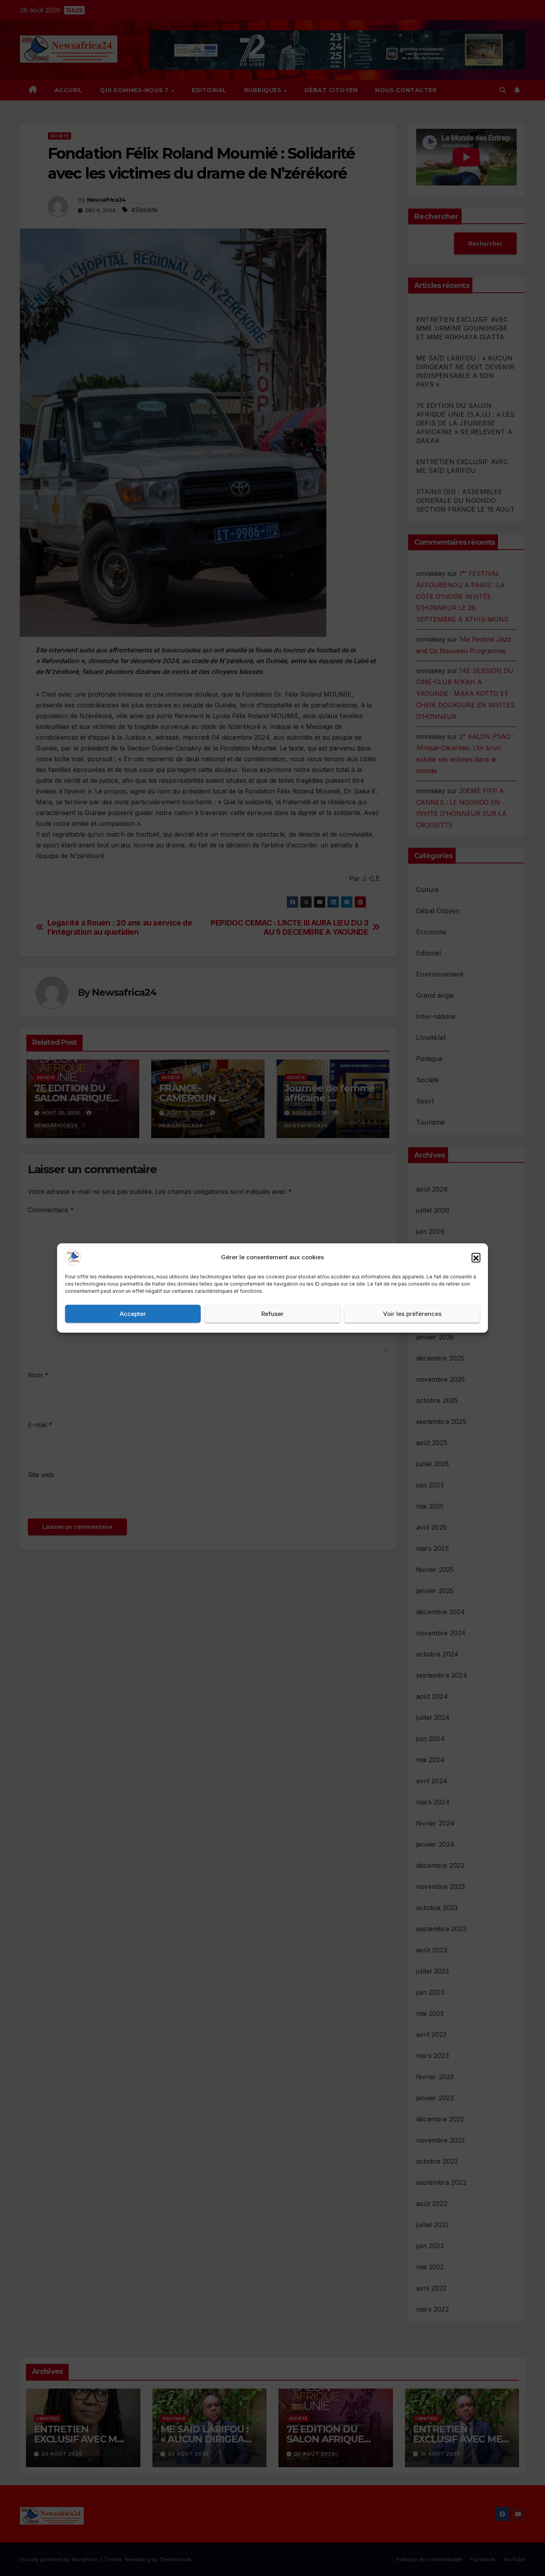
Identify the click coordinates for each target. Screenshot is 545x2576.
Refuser (272, 1314)
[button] (476, 1257)
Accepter (133, 1314)
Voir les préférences (412, 1314)
